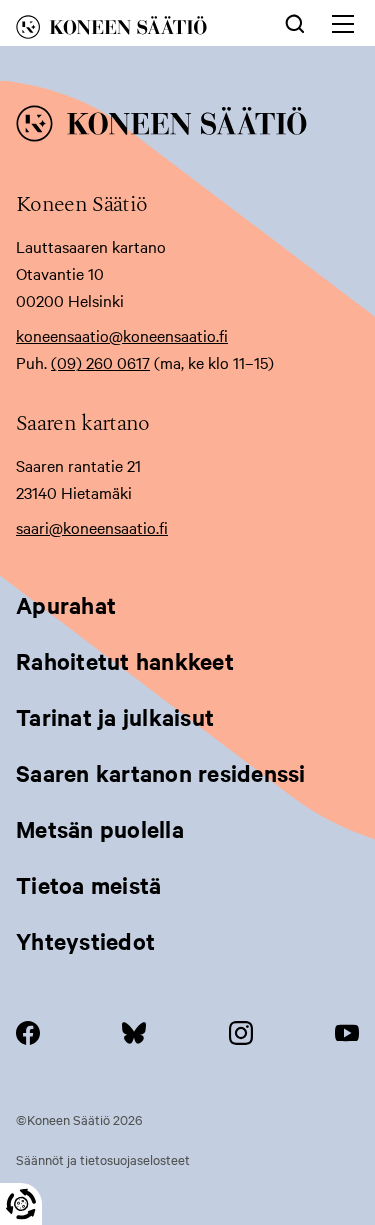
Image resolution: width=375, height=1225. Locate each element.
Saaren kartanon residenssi (161, 773)
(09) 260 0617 (100, 362)
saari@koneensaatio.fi (92, 527)
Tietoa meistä (88, 885)
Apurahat (66, 605)
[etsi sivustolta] (295, 22)
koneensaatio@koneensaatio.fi (122, 335)
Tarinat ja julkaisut (115, 717)
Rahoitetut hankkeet (125, 661)
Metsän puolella (100, 829)
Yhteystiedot (85, 941)
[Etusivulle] (129, 30)
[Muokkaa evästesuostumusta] (21, 1204)
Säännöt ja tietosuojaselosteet (103, 1159)
